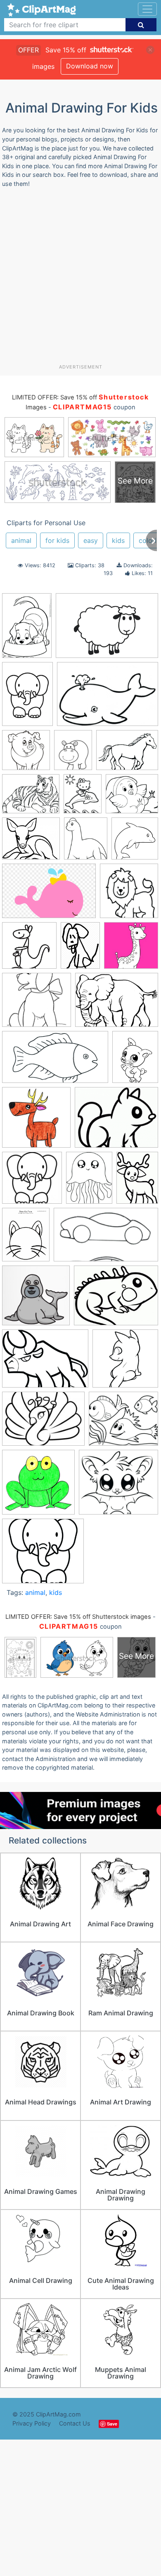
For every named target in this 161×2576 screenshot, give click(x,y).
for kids (57, 540)
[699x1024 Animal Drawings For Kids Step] (27, 629)
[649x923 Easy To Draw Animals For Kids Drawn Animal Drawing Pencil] (137, 1181)
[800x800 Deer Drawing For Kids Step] (36, 1121)
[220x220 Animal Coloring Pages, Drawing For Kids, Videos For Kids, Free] (131, 949)
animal (21, 540)
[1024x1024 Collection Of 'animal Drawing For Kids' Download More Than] (26, 754)
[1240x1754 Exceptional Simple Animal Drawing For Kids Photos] (27, 698)
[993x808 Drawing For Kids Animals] (116, 1121)
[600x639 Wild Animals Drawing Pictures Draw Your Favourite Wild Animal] (129, 895)
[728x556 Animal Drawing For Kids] (45, 1362)
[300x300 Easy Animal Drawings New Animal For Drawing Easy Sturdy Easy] (32, 1182)
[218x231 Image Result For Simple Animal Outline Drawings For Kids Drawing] (135, 842)
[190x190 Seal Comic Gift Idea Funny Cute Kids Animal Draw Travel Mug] (36, 1299)
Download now (90, 66)
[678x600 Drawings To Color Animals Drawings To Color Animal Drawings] (132, 797)
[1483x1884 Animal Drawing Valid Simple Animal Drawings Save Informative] (73, 754)
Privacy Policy (32, 2423)
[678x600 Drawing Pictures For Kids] (123, 1422)
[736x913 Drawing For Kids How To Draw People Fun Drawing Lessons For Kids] (83, 798)
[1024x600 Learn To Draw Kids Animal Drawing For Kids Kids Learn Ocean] (106, 1239)
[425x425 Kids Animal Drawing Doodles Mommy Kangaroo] (29, 949)
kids (118, 540)
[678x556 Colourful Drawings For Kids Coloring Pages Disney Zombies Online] (31, 798)
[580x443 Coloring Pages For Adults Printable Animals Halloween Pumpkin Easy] (127, 754)
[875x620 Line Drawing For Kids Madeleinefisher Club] (107, 629)
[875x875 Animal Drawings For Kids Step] (125, 1362)
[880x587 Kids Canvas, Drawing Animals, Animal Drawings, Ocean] (49, 895)
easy (91, 540)
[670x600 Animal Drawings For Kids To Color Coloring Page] (37, 1004)
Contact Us (75, 2423)
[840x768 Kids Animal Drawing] (118, 1486)
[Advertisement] (80, 279)
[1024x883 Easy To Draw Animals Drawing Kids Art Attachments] (31, 842)
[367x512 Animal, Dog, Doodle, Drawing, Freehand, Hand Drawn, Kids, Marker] (80, 949)
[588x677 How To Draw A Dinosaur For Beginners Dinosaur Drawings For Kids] (86, 842)
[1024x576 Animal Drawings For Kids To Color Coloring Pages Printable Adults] (55, 1061)
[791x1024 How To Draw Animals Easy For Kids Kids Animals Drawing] (26, 1238)
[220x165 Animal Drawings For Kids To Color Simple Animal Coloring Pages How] (43, 1423)
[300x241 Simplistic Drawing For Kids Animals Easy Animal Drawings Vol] (116, 1299)
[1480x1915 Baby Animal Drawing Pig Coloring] (135, 1060)
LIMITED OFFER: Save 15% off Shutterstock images (78, 1617)
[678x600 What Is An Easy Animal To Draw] (43, 1555)
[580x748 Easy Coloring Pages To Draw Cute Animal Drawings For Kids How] (89, 1181)
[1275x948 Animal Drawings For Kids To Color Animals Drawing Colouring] (117, 1004)
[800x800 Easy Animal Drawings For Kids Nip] (38, 1486)
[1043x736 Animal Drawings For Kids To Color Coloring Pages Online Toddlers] (108, 698)
